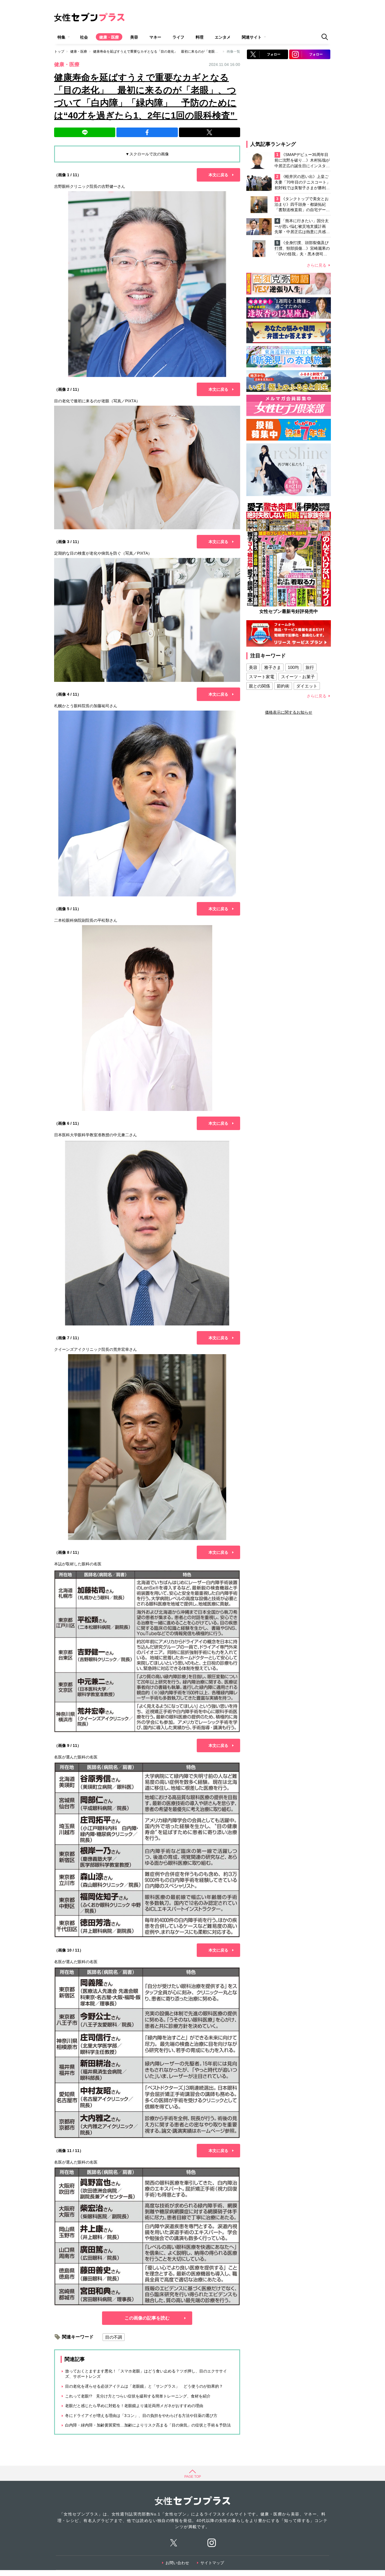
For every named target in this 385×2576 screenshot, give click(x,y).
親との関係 (259, 686)
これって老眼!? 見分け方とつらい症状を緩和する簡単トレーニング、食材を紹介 (138, 2396)
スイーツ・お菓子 (298, 677)
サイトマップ (212, 2563)
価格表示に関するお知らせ (289, 712)
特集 (61, 37)
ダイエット (307, 686)
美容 (134, 37)
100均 (293, 667)
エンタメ (223, 37)
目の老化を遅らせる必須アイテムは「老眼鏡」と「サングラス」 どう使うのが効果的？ (144, 2386)
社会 (84, 37)
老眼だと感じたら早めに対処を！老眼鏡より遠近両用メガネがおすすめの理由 (134, 2406)
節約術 (283, 686)
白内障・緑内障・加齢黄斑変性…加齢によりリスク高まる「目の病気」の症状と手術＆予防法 (148, 2425)
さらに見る (317, 265)
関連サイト (252, 37)
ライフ (178, 37)
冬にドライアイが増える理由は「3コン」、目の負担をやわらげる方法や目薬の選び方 (141, 2416)
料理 (200, 37)
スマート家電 (262, 677)
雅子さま (273, 667)
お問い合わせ (177, 2563)
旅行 (310, 667)
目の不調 (114, 2337)
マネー (155, 37)
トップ (59, 52)
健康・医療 (109, 37)
